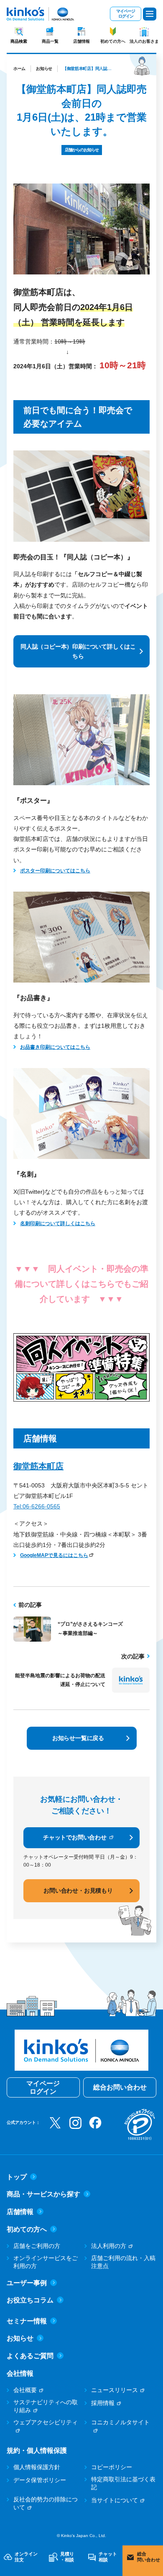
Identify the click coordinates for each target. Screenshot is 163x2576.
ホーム (19, 69)
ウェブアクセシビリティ (46, 2422)
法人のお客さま (144, 41)
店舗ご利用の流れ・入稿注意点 (123, 2262)
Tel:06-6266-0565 (37, 1506)
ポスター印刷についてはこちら (55, 871)
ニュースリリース (115, 2390)
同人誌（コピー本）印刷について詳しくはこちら (78, 651)
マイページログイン (126, 14)
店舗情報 (81, 41)
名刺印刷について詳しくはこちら (58, 1223)
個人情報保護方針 (37, 2467)
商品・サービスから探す (43, 2194)
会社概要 (25, 2390)
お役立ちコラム (30, 2300)
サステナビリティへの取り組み (46, 2406)
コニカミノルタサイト (120, 2422)
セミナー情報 (27, 2321)
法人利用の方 (109, 2246)
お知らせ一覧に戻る (78, 1738)
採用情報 (103, 2403)
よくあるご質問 (30, 2356)
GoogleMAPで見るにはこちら (54, 1555)
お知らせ (44, 69)
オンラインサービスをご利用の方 (46, 2262)
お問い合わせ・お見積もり (78, 1891)
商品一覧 (50, 41)
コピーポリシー (112, 2467)
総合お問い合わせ (120, 2087)
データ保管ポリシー (40, 2480)
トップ (17, 2177)
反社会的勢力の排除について (46, 2504)
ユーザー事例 (27, 2283)
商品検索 (19, 41)
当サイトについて (115, 2500)
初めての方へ (113, 41)
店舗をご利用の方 (37, 2246)
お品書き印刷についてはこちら (55, 1047)
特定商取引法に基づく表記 (123, 2483)
